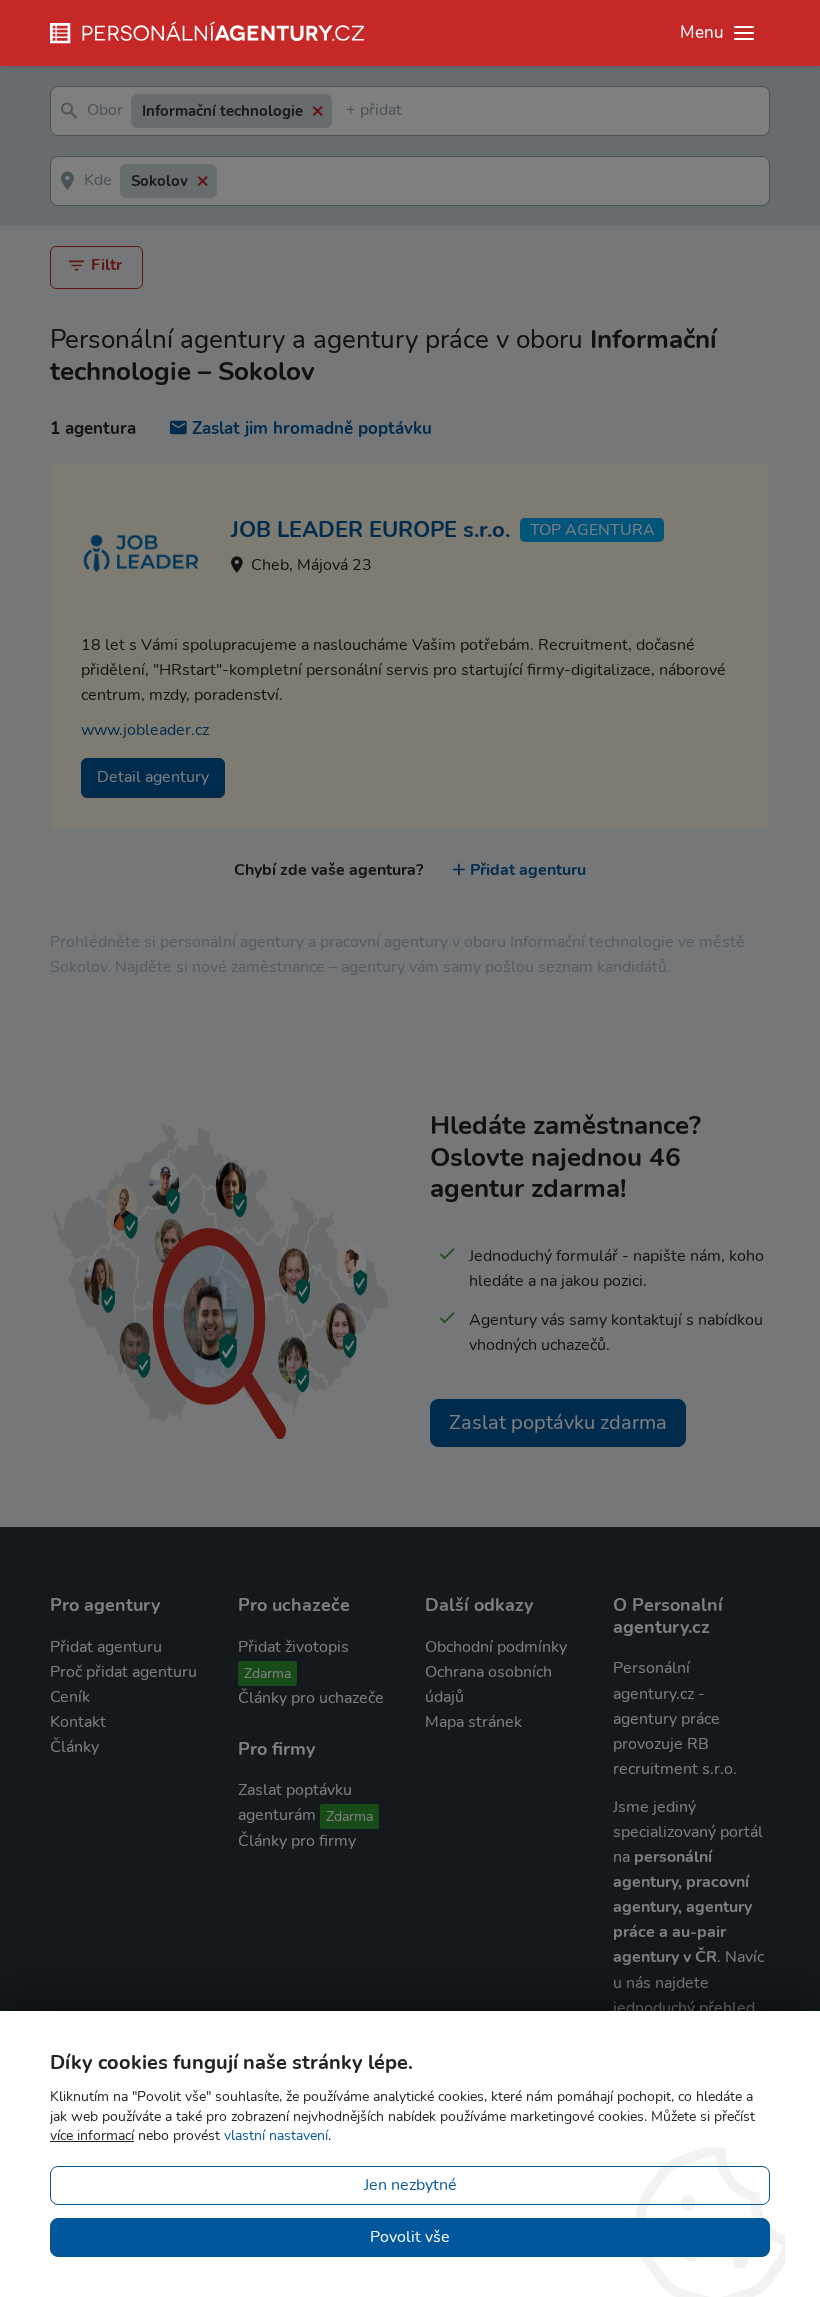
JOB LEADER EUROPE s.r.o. (370, 530)
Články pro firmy (297, 1841)
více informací (92, 2135)
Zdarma (267, 1673)
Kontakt (78, 1722)
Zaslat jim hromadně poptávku (312, 428)
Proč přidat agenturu (123, 1672)
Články (74, 1747)
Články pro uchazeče (311, 1698)
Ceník (70, 1697)
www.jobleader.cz (145, 730)
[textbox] (350, 111)
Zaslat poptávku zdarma (558, 1422)
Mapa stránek (473, 1722)
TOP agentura (592, 530)
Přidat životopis (293, 1647)
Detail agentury (153, 777)
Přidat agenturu (528, 870)
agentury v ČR (665, 1957)
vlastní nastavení (276, 2135)
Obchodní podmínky (496, 1647)
